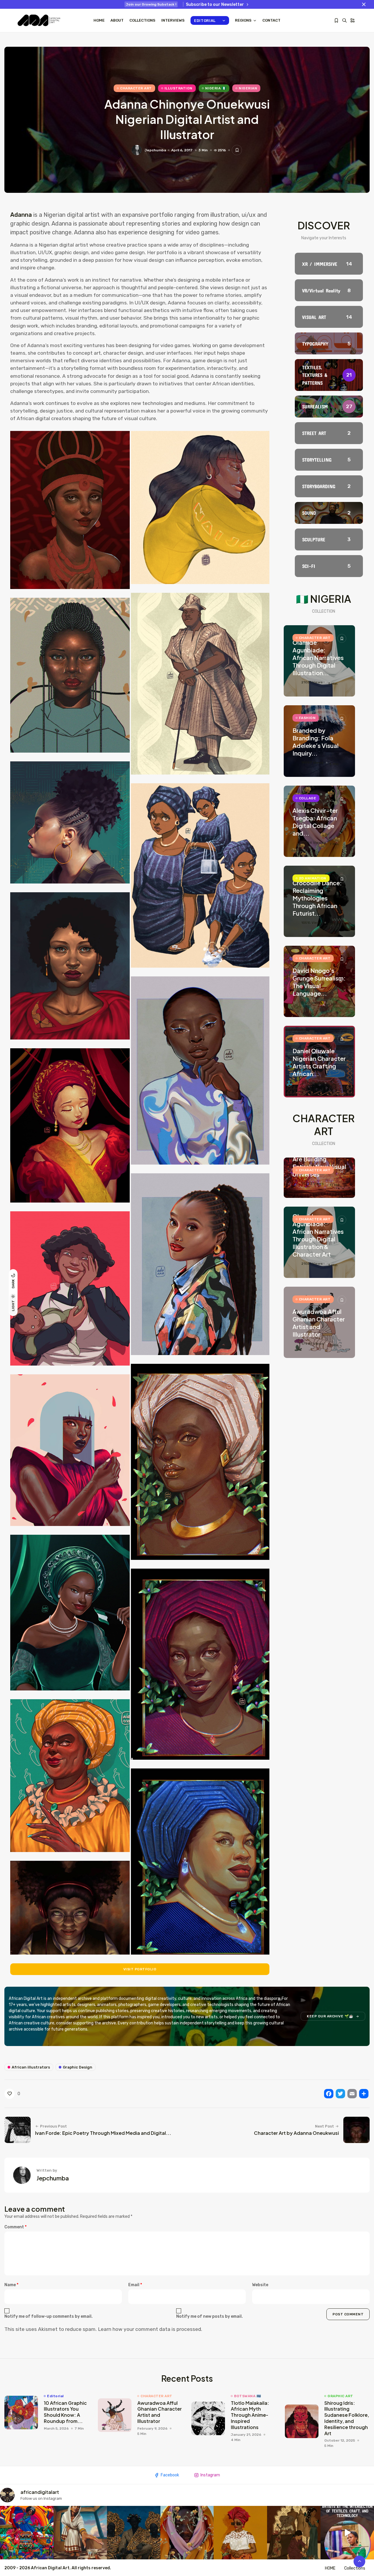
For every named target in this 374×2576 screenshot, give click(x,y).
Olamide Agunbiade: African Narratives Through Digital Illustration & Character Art (318, 1235)
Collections (142, 20)
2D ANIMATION (313, 878)
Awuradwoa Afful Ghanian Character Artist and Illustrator (319, 1323)
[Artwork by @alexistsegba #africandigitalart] (187, 2533)
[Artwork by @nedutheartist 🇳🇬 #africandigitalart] (240, 2533)
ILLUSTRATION (179, 88)
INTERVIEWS (173, 20)
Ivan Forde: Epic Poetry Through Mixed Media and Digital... (103, 2133)
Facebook (170, 2475)
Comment (15, 2227)
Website (260, 2285)
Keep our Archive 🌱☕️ (330, 2016)
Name (11, 2285)
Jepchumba (155, 150)
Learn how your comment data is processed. (150, 2329)
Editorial (205, 21)
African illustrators (31, 2067)
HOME (330, 2568)
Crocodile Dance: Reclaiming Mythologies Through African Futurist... (317, 898)
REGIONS (243, 20)
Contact (271, 20)
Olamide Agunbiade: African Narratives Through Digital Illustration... (318, 658)
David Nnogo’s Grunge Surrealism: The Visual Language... (319, 982)
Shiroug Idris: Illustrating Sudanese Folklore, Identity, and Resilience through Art (347, 2418)
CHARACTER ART (136, 88)
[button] (70, 510)
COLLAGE (308, 798)
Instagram (210, 2475)
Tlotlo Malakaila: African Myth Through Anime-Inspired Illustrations (250, 2415)
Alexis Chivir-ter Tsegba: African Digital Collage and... (315, 822)
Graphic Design (78, 2067)
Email (135, 2285)
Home (99, 20)
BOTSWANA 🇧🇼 (247, 2396)
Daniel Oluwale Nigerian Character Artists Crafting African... (319, 1062)
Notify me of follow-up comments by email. (49, 2316)
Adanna (22, 215)
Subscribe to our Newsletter (215, 5)
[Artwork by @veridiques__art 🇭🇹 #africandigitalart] (27, 2533)
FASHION (307, 718)
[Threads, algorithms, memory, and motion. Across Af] (347, 2533)
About (117, 20)
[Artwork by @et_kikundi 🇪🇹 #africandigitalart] (80, 2533)
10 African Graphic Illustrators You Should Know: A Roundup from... (65, 2412)
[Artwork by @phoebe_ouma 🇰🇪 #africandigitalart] (294, 2533)
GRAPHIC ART (340, 2396)
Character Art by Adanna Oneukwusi (296, 2133)
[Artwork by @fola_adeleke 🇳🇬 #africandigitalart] (134, 2533)
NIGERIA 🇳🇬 (216, 88)
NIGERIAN (248, 88)
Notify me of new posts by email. (209, 2316)
